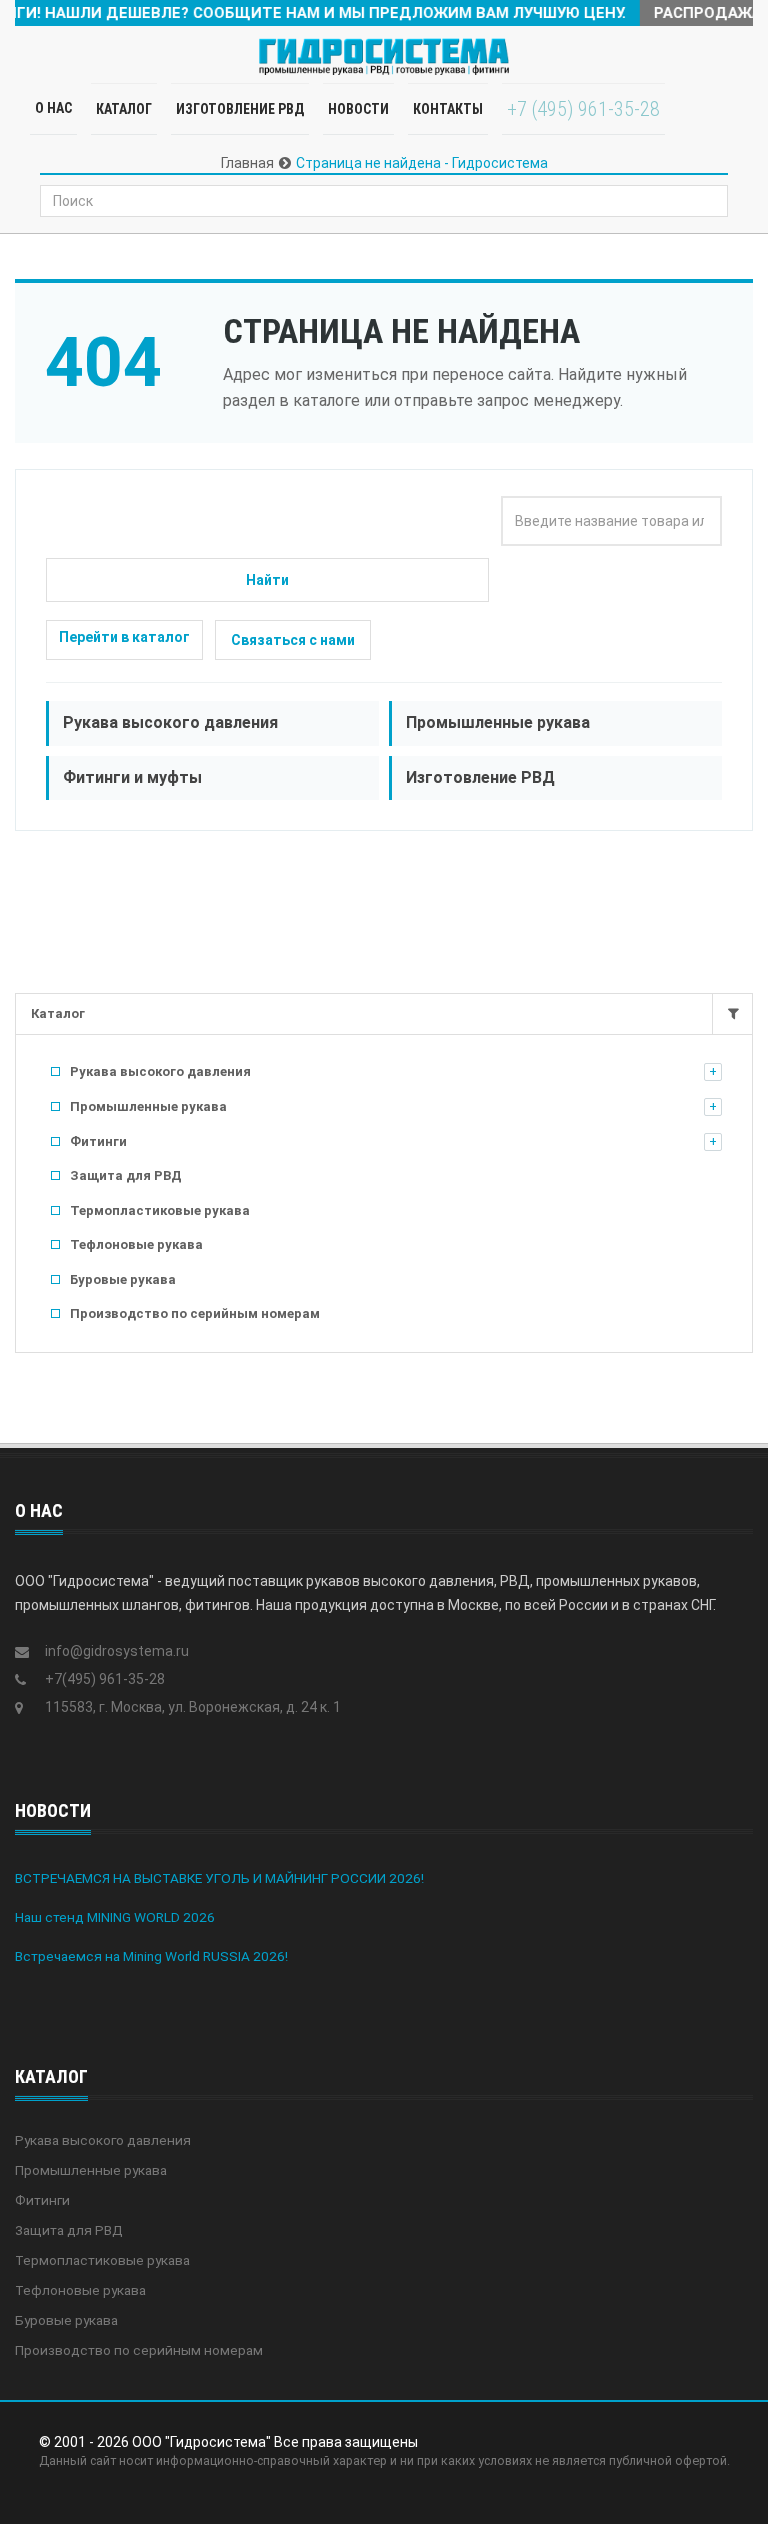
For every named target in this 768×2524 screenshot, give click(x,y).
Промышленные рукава (498, 722)
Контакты (448, 109)
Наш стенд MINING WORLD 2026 (115, 1917)
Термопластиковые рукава (160, 1210)
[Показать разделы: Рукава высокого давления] (713, 1072)
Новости (358, 109)
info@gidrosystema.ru (117, 1651)
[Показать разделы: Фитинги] (713, 1142)
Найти (267, 580)
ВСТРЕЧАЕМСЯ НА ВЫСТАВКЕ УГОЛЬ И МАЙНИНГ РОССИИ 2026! (219, 1878)
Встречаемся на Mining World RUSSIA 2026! (151, 1956)
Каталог (58, 1013)
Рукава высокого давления (170, 722)
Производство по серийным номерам (195, 1313)
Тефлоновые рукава (136, 1244)
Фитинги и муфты (132, 777)
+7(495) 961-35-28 (105, 1679)
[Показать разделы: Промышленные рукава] (713, 1107)
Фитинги (98, 1141)
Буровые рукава (123, 1279)
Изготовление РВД (240, 109)
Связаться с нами (293, 640)
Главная (247, 163)
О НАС (53, 108)
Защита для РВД (126, 1175)
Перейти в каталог (124, 637)
